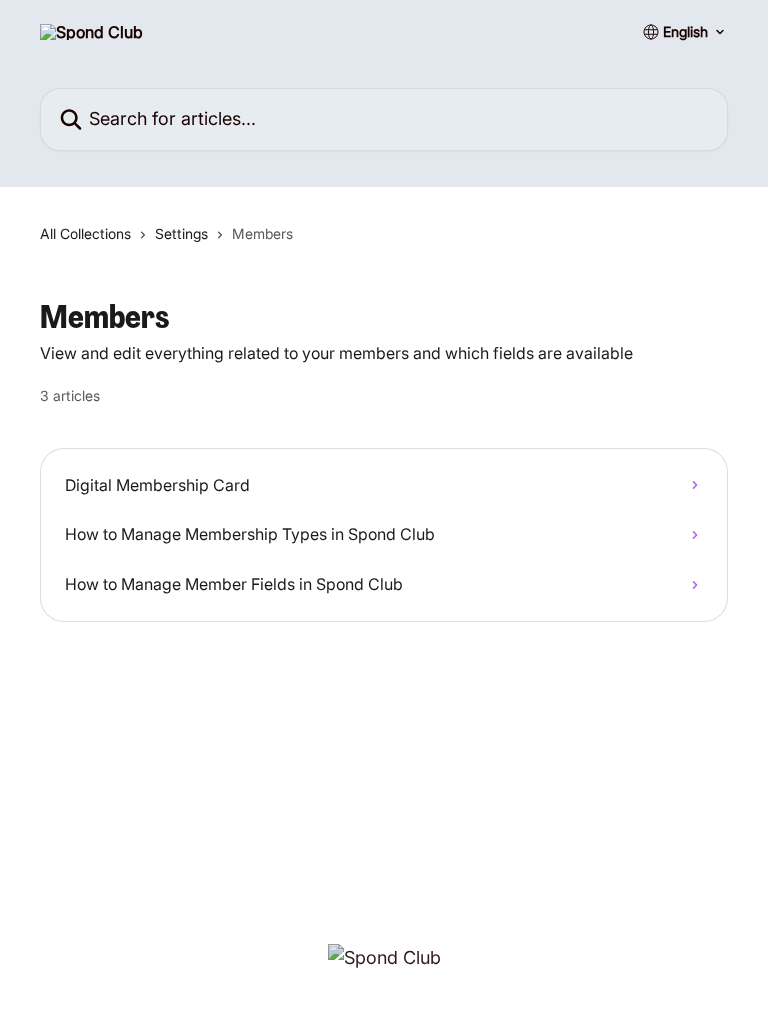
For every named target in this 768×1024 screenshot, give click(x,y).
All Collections (85, 233)
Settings (181, 233)
